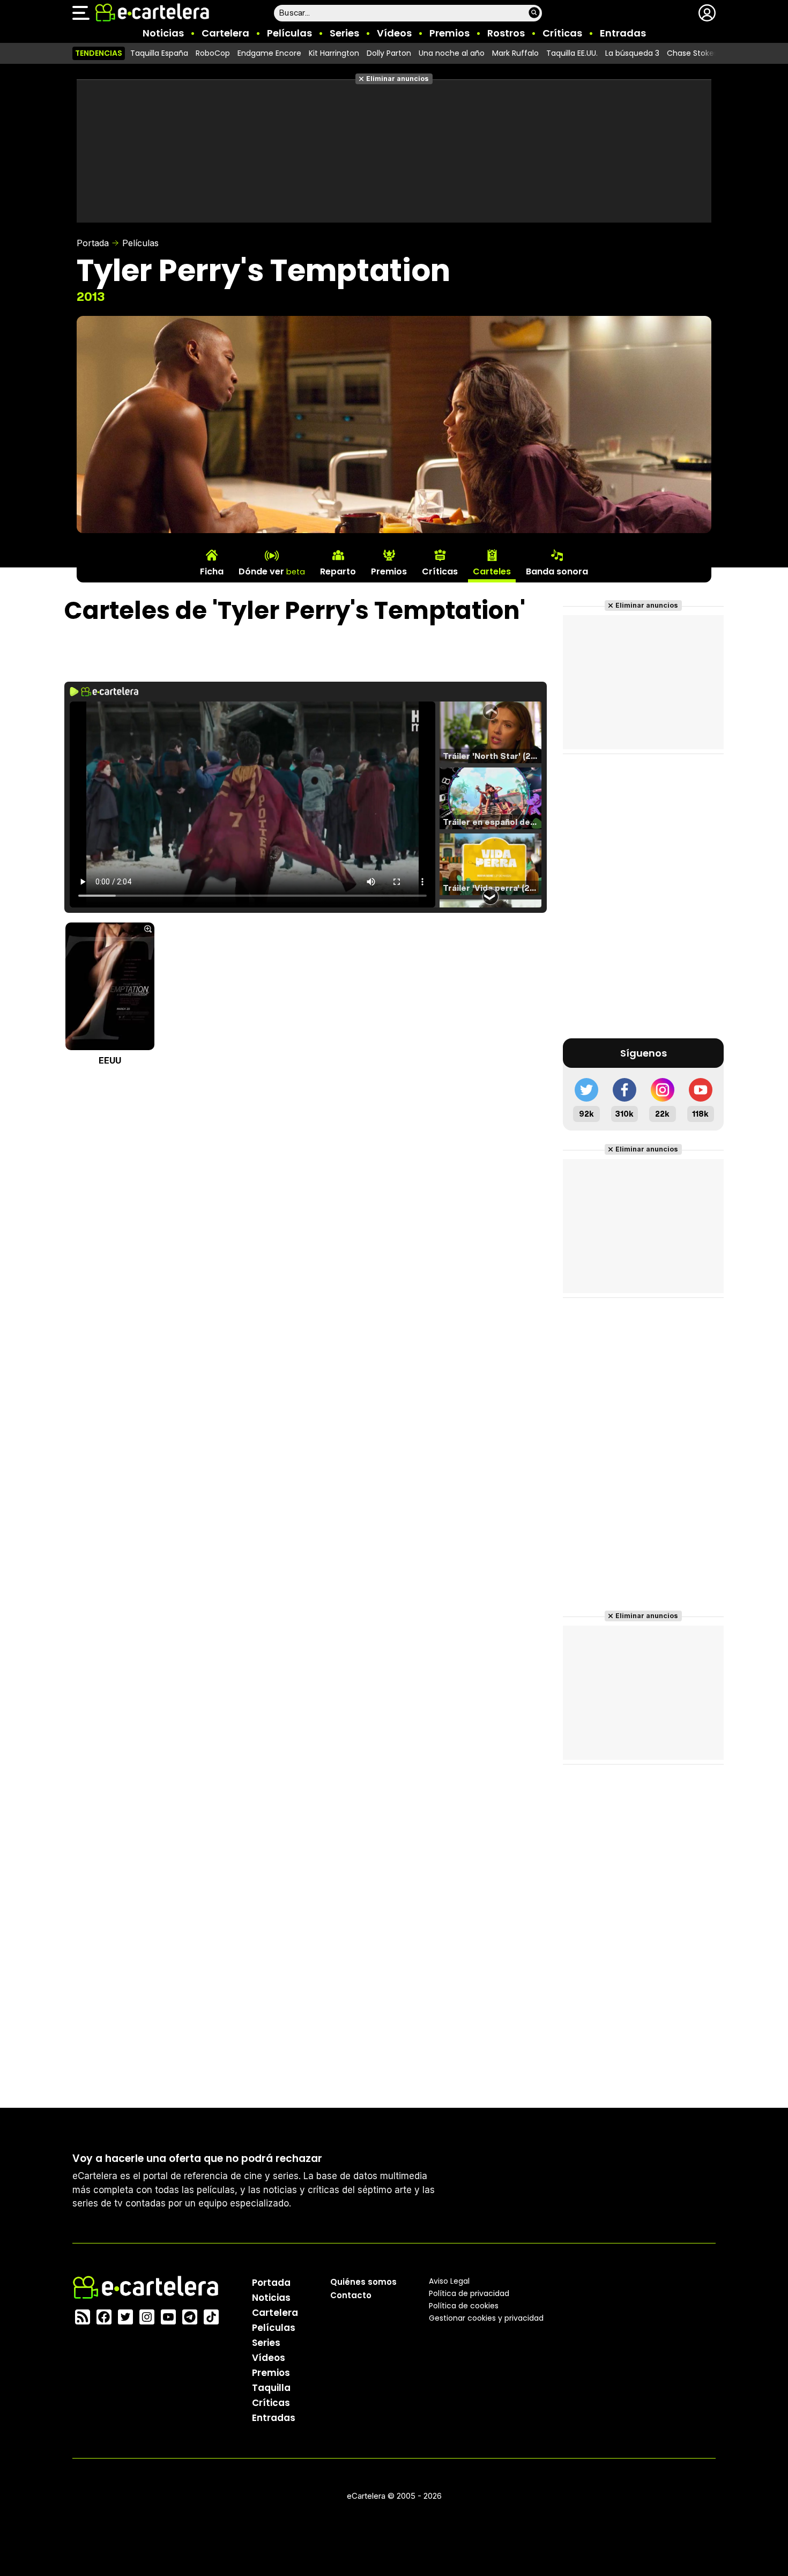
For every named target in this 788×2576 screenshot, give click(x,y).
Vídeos (394, 33)
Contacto (351, 2295)
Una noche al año (452, 53)
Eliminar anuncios (397, 79)
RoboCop (213, 53)
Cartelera (225, 33)
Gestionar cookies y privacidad (486, 2318)
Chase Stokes (692, 53)
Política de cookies (464, 2306)
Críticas (562, 33)
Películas (289, 33)
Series (344, 33)
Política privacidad (469, 2293)
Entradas (623, 33)
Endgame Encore (269, 53)
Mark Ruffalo (515, 53)
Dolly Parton (389, 53)
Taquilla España (159, 53)
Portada (93, 243)
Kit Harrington (334, 53)
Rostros (506, 33)
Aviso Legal (449, 2281)
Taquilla (271, 2388)
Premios (449, 33)
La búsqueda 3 (632, 53)
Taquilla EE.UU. (572, 53)
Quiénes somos (363, 2282)
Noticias (163, 33)
